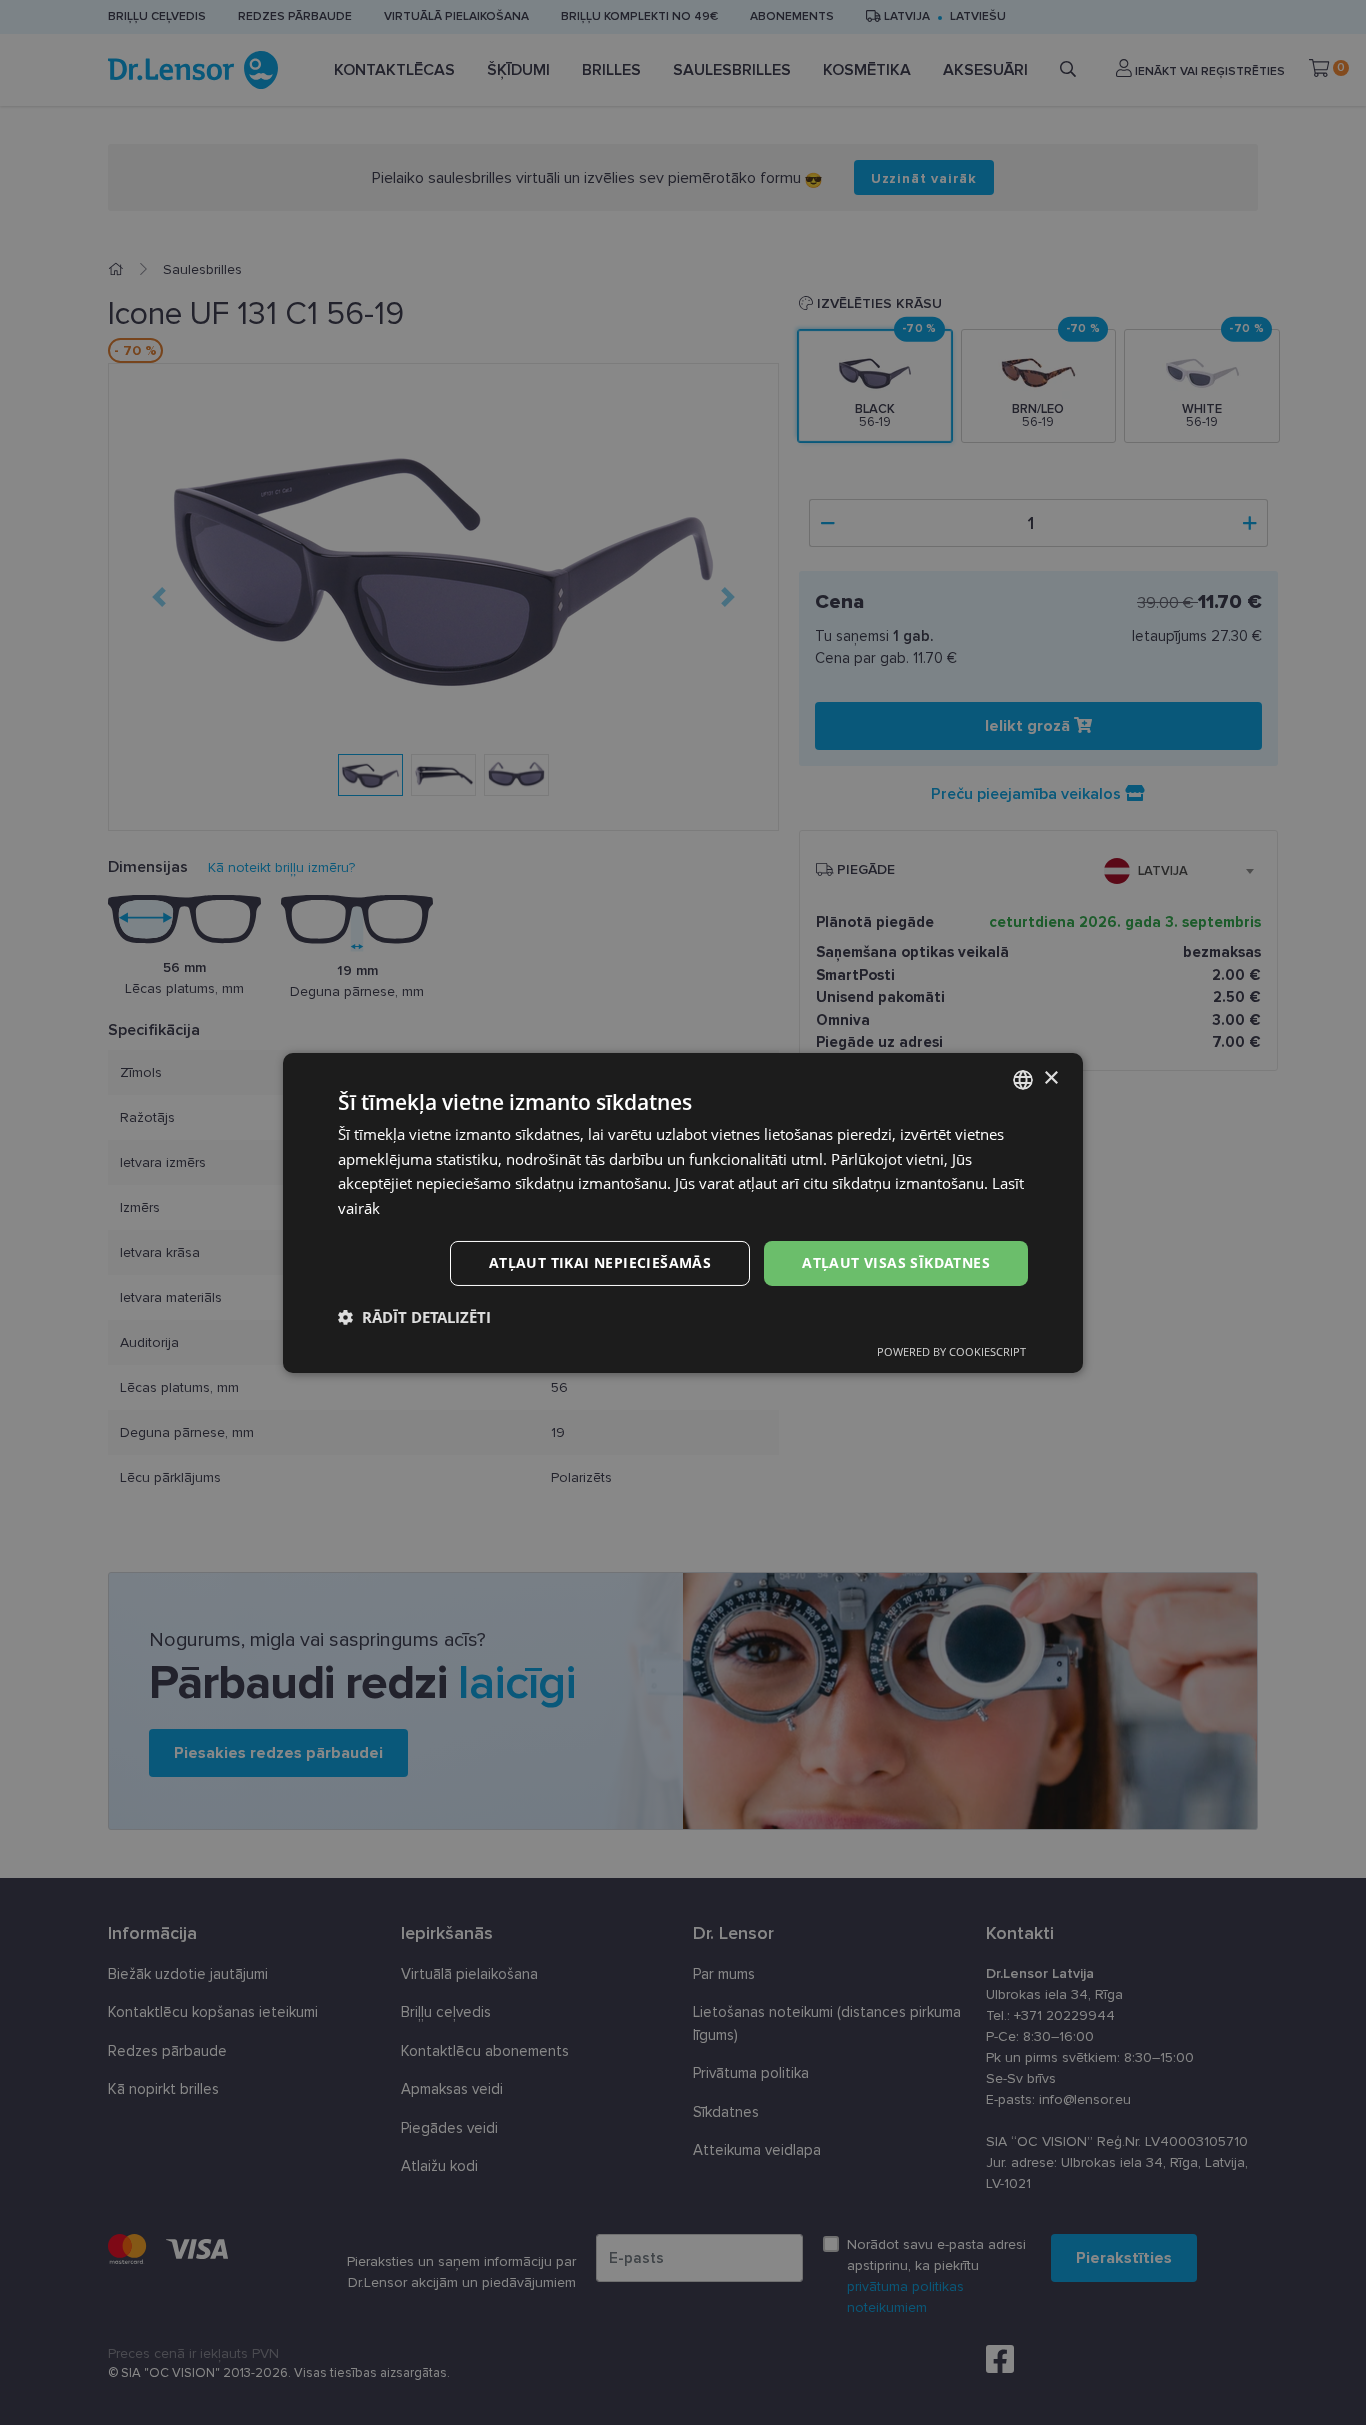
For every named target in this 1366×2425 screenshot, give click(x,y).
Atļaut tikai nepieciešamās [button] (600, 1262)
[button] (414, 1317)
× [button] (1050, 1078)
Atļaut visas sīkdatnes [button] (896, 1262)
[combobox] (1023, 1079)
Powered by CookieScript (951, 1351)
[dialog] (683, 1212)
